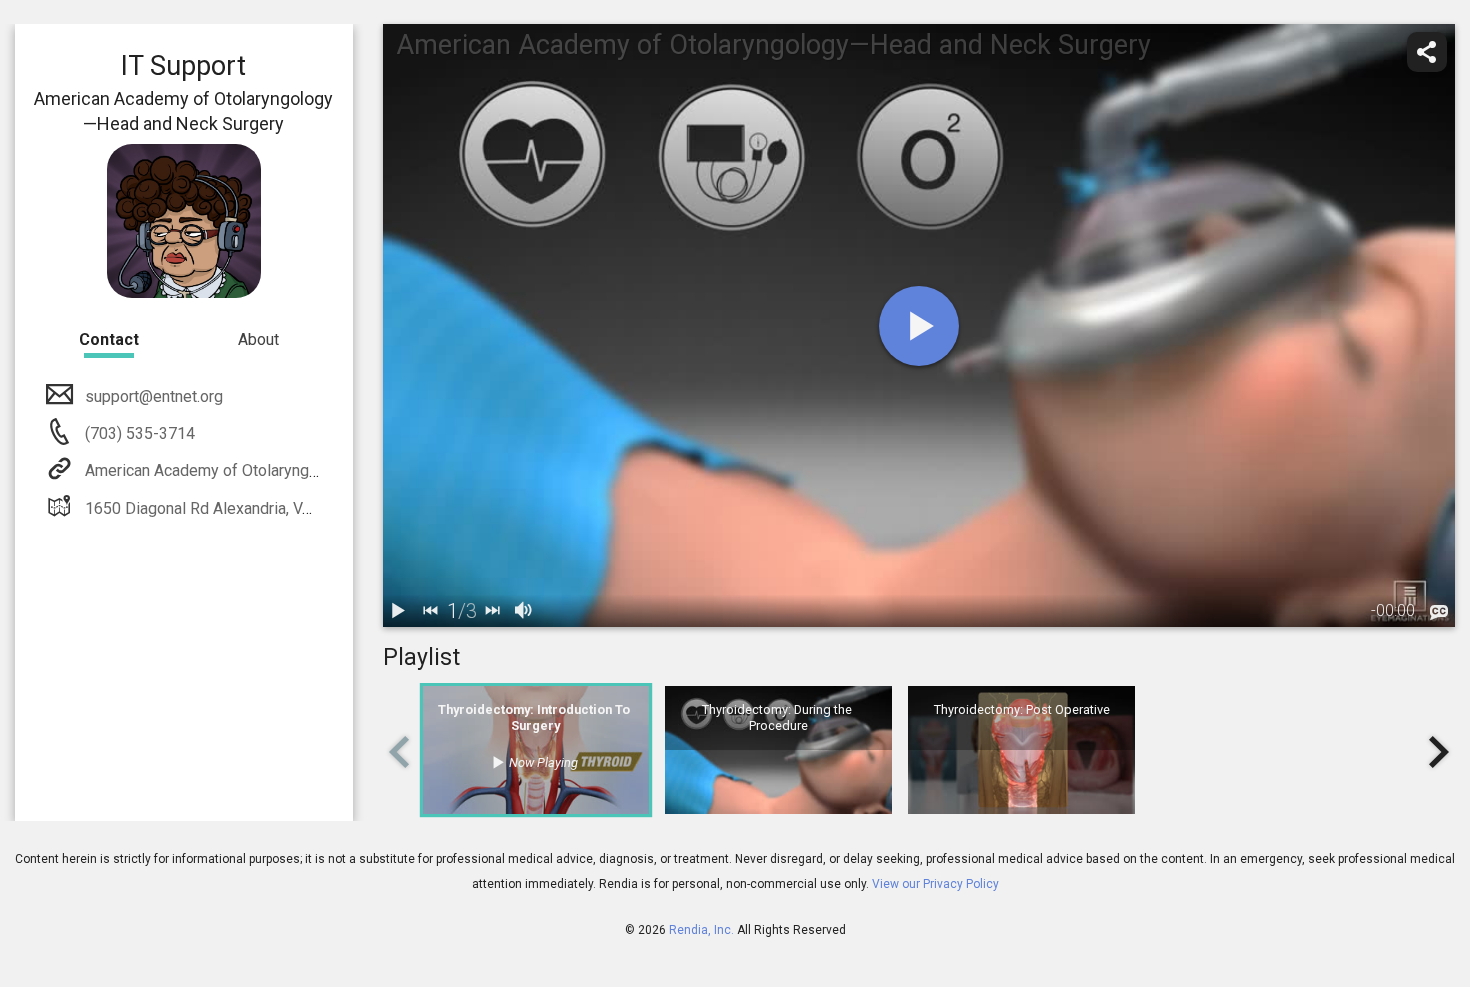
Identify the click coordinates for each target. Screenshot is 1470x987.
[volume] (525, 611)
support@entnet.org (154, 396)
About (258, 339)
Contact (109, 339)
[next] (493, 611)
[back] (431, 611)
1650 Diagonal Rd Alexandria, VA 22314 (223, 508)
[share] (1427, 52)
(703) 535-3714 (138, 433)
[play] (919, 326)
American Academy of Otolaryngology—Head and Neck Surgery (304, 470)
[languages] (1439, 613)
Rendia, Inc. (701, 930)
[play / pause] (399, 611)
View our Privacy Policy (935, 884)
